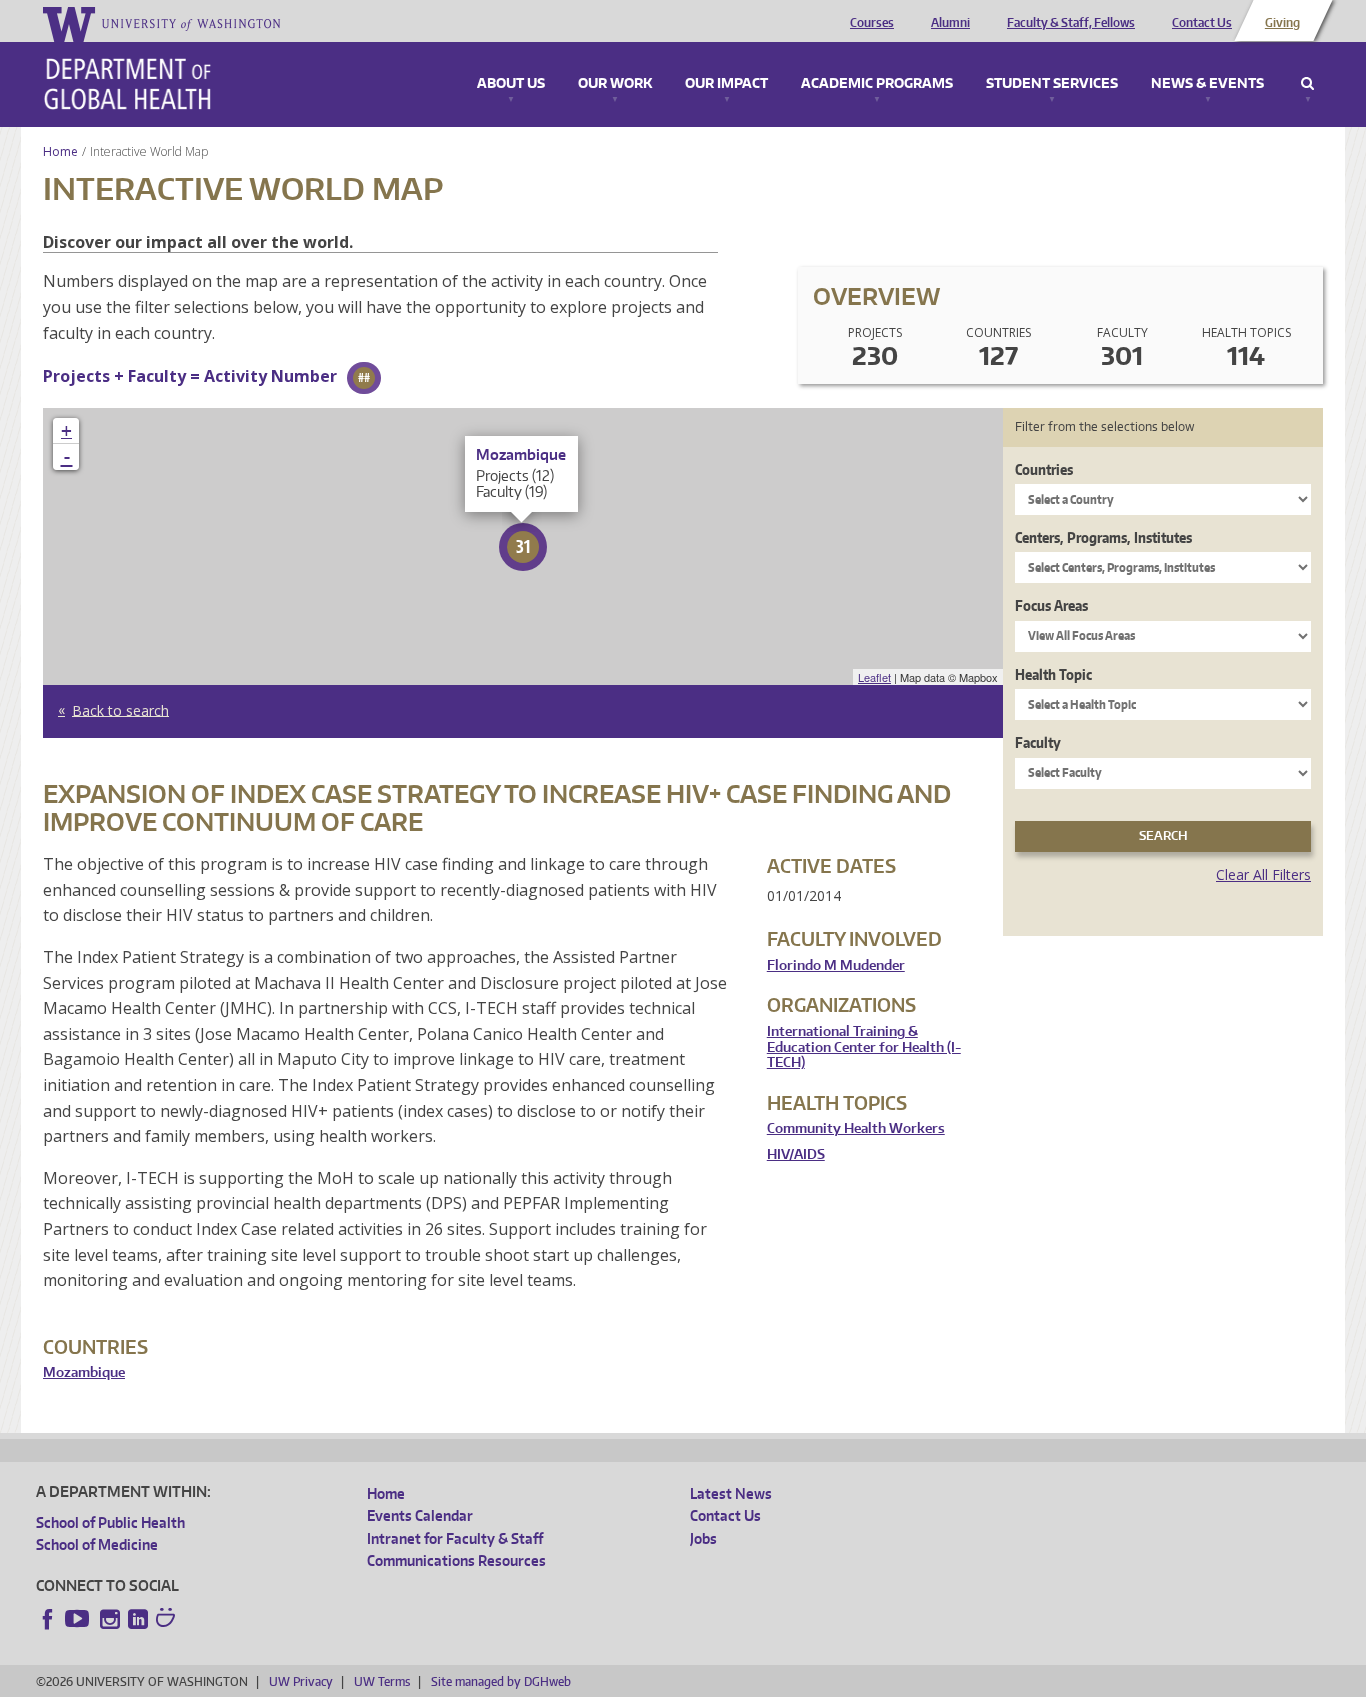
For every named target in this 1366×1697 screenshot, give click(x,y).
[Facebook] (48, 1619)
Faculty (1038, 742)
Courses (872, 23)
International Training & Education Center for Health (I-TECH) (864, 1047)
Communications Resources (456, 1560)
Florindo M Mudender (836, 965)
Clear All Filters (1263, 874)
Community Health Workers (856, 1128)
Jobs (703, 1538)
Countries (1044, 469)
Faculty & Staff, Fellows (1071, 23)
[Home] (127, 84)
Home (60, 151)
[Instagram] (110, 1619)
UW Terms (382, 1681)
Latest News (731, 1493)
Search (1307, 84)
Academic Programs (877, 84)
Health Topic (1053, 674)
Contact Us (1202, 23)
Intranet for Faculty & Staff (455, 1538)
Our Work (615, 84)
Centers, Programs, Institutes (1103, 537)
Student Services (1052, 84)
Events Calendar (420, 1515)
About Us (511, 84)
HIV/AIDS (796, 1154)
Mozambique (84, 1372)
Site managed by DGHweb (501, 1681)
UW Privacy (301, 1681)
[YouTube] (79, 1619)
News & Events (1207, 84)
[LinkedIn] (138, 1619)
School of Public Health (110, 1522)
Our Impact (726, 84)
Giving (1282, 23)
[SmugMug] (168, 1620)
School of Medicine (97, 1544)
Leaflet (874, 677)
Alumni (950, 23)
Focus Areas (1051, 605)
